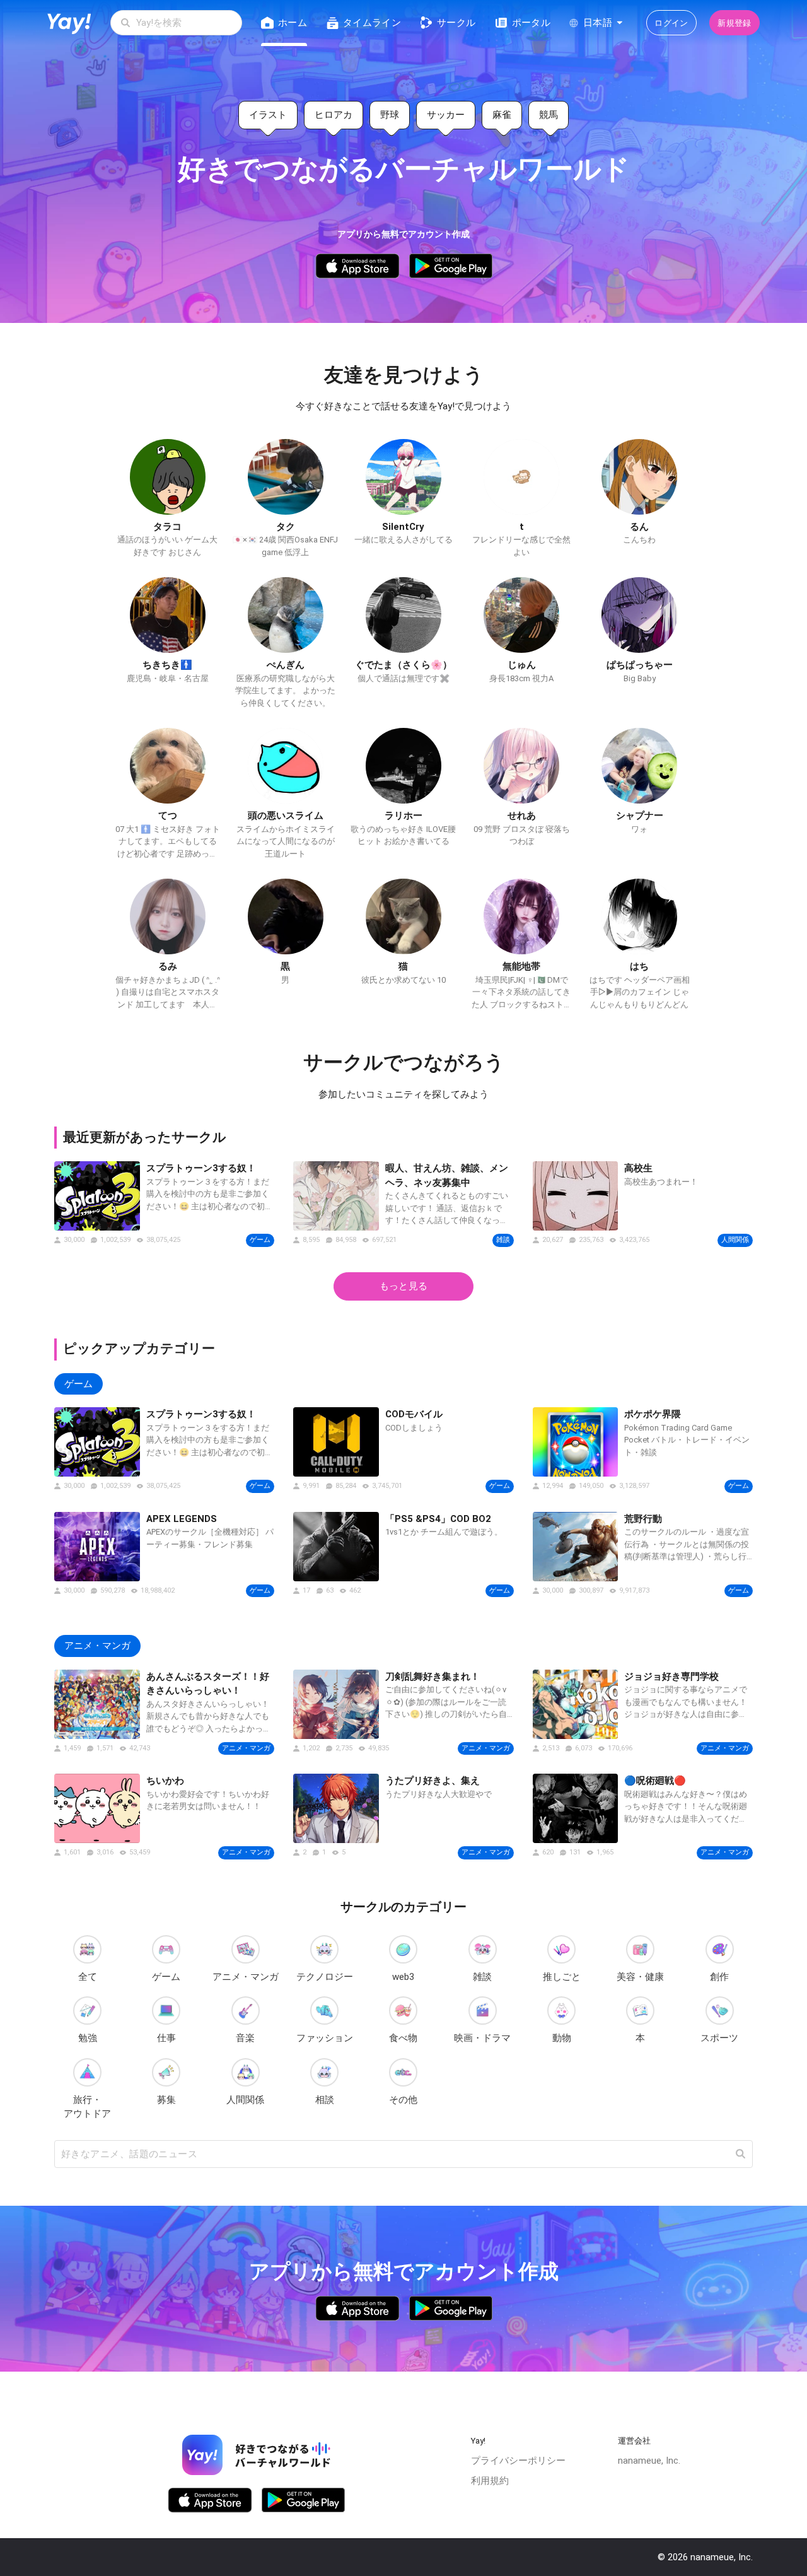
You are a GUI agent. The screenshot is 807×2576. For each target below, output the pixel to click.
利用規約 (490, 2481)
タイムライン (372, 23)
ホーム (293, 23)
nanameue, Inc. (649, 2461)
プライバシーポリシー (518, 2461)
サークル (456, 23)
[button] (740, 2154)
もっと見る (403, 1286)
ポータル (531, 23)
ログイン (671, 23)
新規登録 (734, 23)
